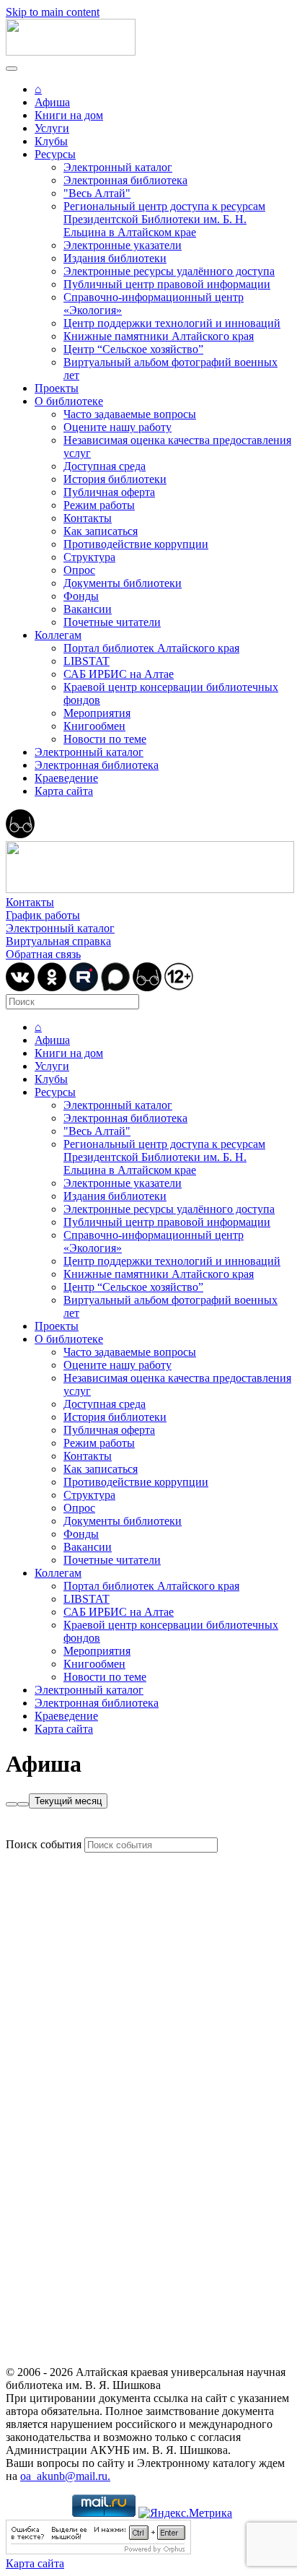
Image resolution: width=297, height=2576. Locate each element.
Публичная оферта (109, 492)
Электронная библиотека (125, 180)
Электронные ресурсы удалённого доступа (169, 271)
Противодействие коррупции (136, 544)
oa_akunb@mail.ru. (65, 2476)
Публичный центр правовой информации (167, 284)
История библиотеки (115, 479)
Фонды (81, 596)
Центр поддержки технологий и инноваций (172, 323)
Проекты (57, 388)
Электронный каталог (118, 167)
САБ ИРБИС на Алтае (119, 674)
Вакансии (88, 609)
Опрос (79, 570)
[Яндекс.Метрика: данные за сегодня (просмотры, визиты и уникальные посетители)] (185, 2513)
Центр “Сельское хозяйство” (133, 349)
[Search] (12, 1804)
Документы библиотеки (123, 583)
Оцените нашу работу (118, 427)
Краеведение (66, 778)
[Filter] (23, 1804)
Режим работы (99, 505)
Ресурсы (55, 154)
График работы (43, 915)
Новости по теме (105, 739)
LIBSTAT (87, 661)
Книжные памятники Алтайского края (159, 336)
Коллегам (58, 635)
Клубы (51, 141)
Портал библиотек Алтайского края (151, 648)
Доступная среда (105, 466)
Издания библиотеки (115, 258)
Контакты (88, 518)
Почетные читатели (112, 622)
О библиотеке (69, 401)
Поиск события (44, 1844)
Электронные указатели (123, 245)
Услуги (52, 128)
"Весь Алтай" (97, 193)
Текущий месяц (68, 1801)
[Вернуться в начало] (71, 52)
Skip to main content (53, 12)
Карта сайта (64, 791)
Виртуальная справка (58, 941)
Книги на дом (69, 115)
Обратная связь (43, 954)
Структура (89, 557)
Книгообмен (94, 726)
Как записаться (101, 531)
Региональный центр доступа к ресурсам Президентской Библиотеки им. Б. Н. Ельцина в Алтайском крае (164, 219)
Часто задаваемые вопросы (130, 414)
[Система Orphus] (98, 2550)
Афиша (52, 102)
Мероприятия (97, 713)
